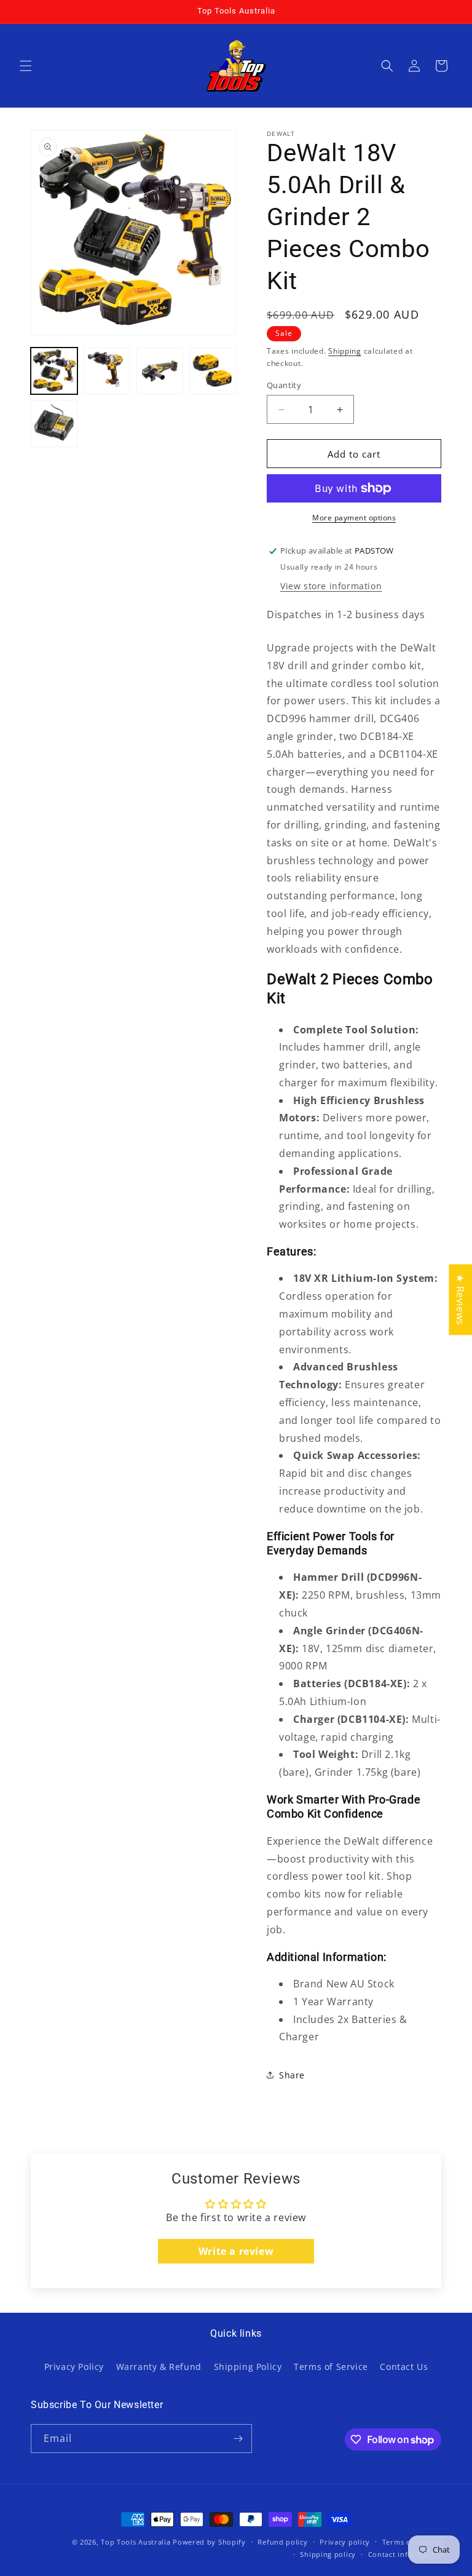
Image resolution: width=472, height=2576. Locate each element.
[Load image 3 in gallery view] (160, 371)
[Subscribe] (238, 2439)
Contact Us (404, 2367)
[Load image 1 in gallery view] (54, 371)
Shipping (345, 351)
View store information (331, 586)
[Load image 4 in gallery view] (213, 371)
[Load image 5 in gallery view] (54, 424)
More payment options (354, 518)
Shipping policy (328, 2554)
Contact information (405, 2554)
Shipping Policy (248, 2367)
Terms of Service (331, 2367)
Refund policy (282, 2542)
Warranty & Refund (159, 2367)
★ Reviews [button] (460, 1299)
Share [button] (292, 2075)
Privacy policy (345, 2542)
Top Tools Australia (136, 2542)
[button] (26, 66)
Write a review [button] (236, 2251)
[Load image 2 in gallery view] (107, 371)
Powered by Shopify (209, 2542)
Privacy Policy (74, 2367)
